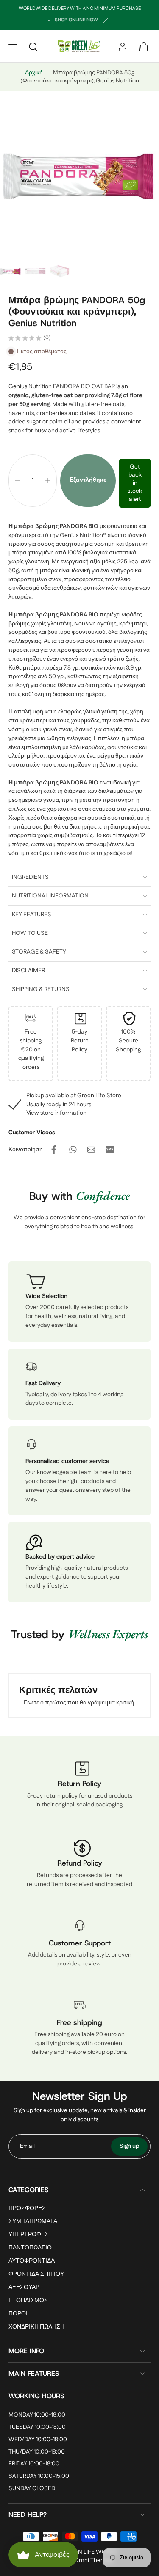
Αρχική (34, 73)
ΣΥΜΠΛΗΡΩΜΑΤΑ (33, 2222)
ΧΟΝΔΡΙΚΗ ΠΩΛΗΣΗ (36, 2327)
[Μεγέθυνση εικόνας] (79, 178)
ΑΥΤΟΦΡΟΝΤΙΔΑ (32, 2261)
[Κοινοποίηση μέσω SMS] (110, 1150)
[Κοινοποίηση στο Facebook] (54, 1150)
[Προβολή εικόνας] (11, 272)
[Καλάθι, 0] (141, 46)
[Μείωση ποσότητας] (17, 480)
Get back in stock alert (135, 483)
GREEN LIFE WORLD (90, 2552)
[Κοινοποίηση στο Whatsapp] (73, 1150)
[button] (13, 46)
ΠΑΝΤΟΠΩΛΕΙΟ (30, 2248)
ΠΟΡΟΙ (18, 2314)
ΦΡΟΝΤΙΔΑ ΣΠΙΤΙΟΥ (36, 2274)
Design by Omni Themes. (81, 2560)
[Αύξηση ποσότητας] (48, 480)
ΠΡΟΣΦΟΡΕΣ (27, 2208)
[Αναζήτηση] (33, 46)
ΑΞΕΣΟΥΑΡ (24, 2288)
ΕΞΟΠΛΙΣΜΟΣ (28, 2301)
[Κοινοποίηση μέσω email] (91, 1150)
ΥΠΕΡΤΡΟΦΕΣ (29, 2235)
